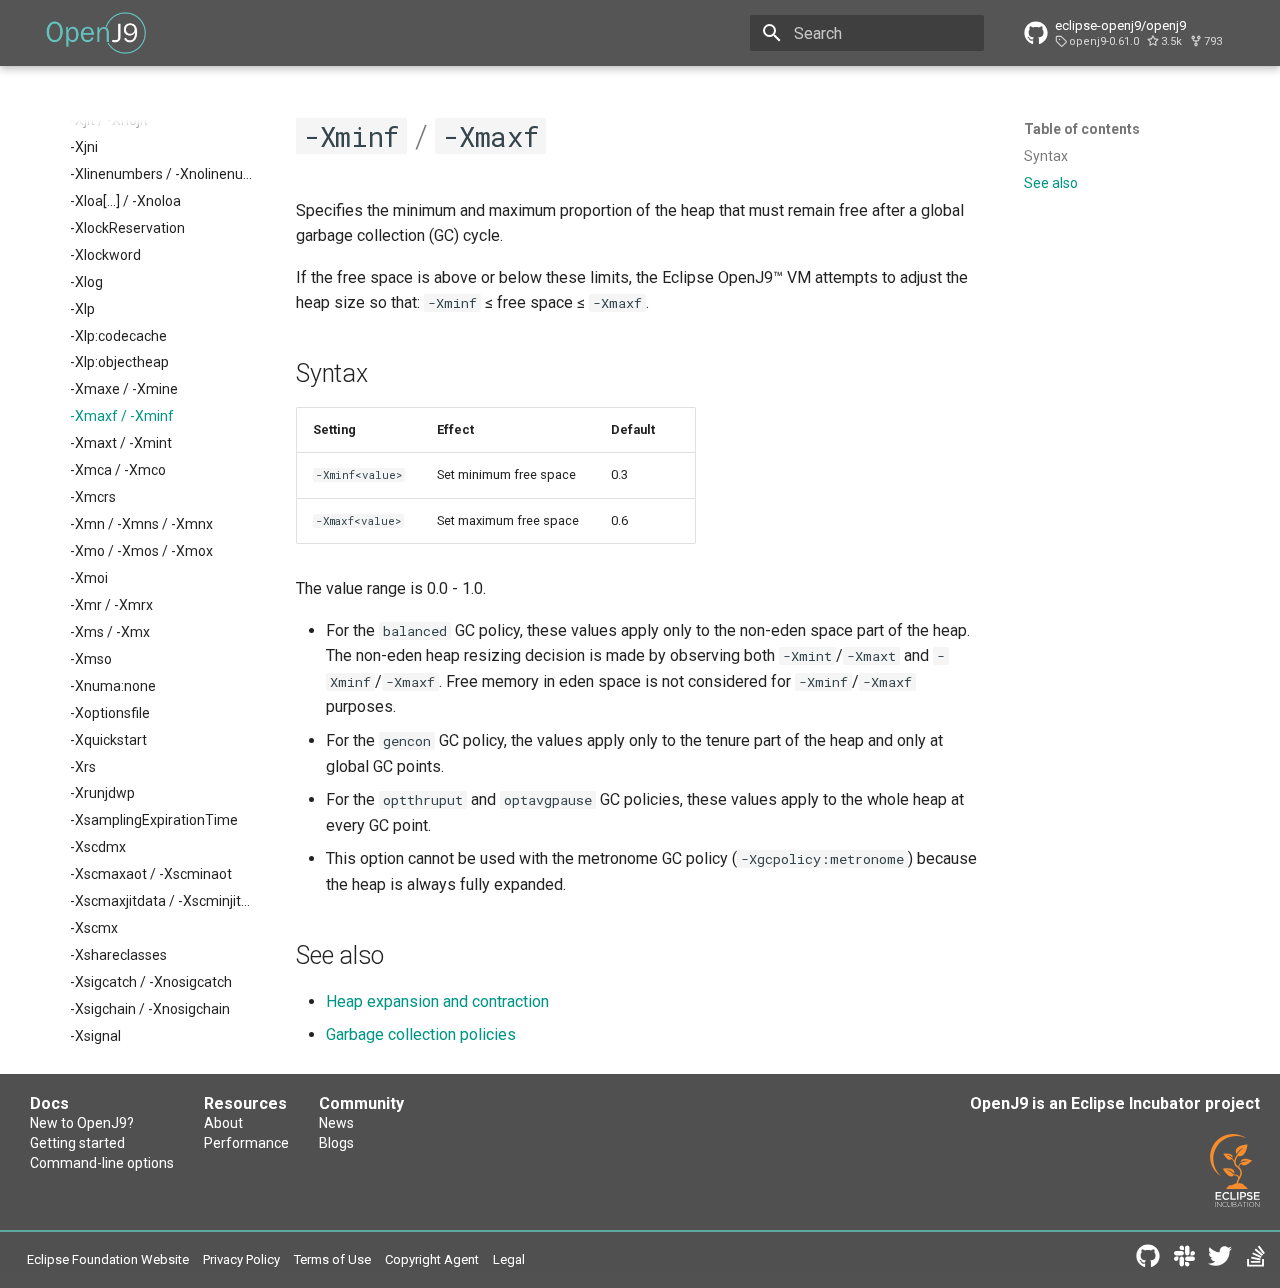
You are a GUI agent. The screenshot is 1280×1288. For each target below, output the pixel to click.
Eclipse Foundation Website (108, 1259)
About (223, 1123)
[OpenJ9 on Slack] (1184, 1260)
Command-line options (102, 1163)
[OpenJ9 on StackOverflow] (1256, 1260)
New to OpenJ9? (82, 1123)
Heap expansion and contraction (437, 1001)
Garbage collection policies (421, 1034)
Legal (509, 1259)
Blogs (336, 1143)
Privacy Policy (241, 1259)
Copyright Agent (432, 1259)
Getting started (77, 1143)
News (336, 1123)
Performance (246, 1143)
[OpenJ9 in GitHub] (1148, 1260)
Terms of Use (332, 1259)
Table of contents (1082, 129)
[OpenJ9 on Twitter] (1220, 1260)
